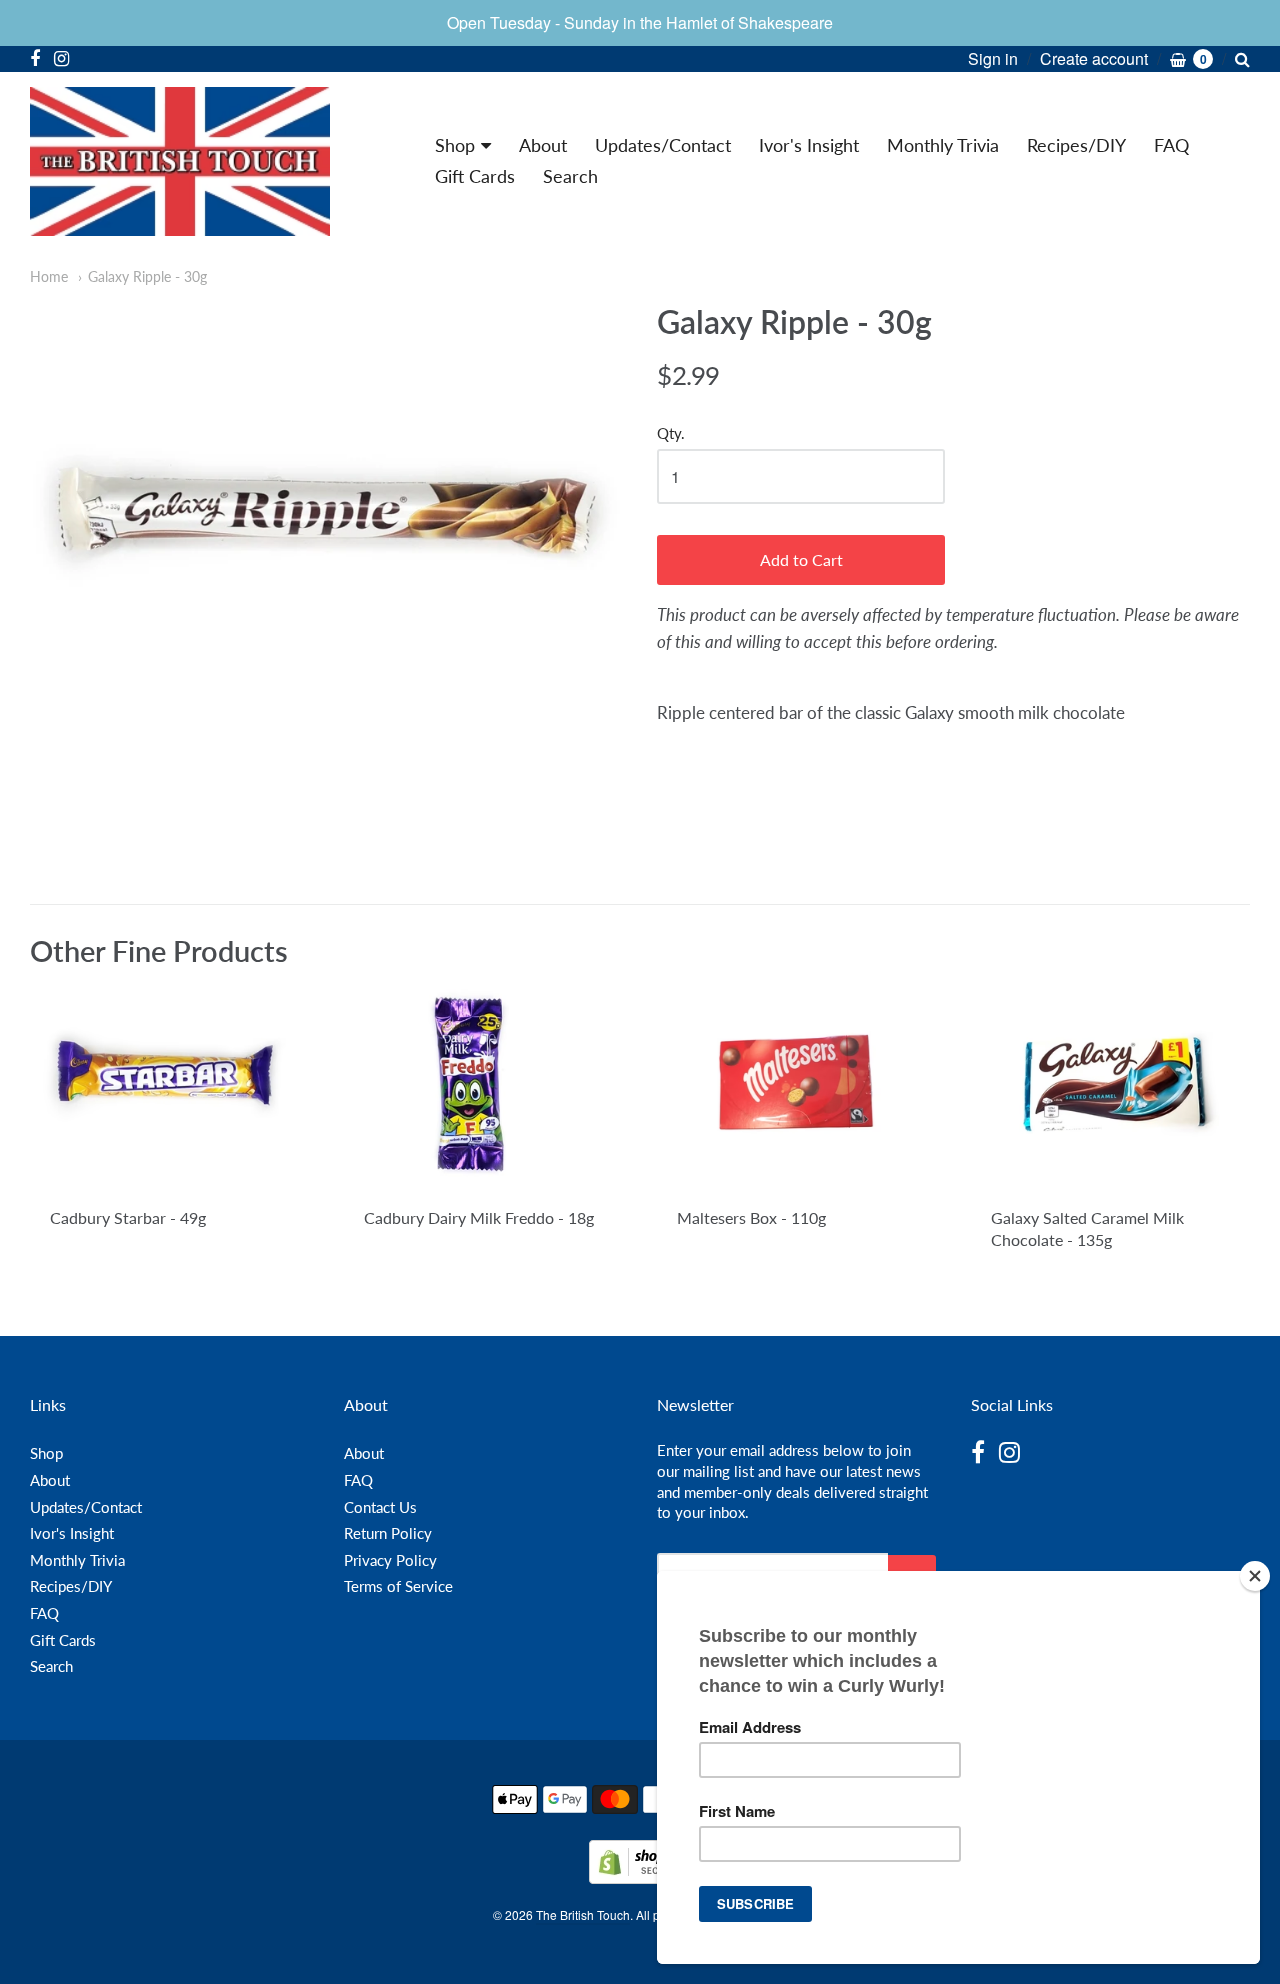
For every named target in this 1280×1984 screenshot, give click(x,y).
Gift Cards (475, 176)
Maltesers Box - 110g (751, 1217)
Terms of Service (398, 1586)
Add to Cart (801, 559)
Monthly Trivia (943, 145)
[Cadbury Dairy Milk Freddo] (483, 1088)
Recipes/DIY (1076, 145)
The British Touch (583, 1914)
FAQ (1171, 145)
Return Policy (388, 1533)
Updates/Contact (663, 145)
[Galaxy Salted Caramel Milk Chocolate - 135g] (1110, 1088)
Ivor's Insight (809, 145)
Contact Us (380, 1507)
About (543, 145)
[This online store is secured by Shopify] (640, 1877)
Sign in (993, 58)
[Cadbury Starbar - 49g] (169, 1088)
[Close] (1255, 1576)
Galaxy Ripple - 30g (147, 276)
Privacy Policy (390, 1560)
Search (570, 176)
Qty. (671, 433)
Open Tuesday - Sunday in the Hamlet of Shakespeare (640, 22)
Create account (1094, 58)
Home (49, 276)
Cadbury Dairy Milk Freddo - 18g (479, 1217)
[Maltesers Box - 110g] (796, 1087)
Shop (455, 145)
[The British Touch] (180, 161)
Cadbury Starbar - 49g (128, 1217)
